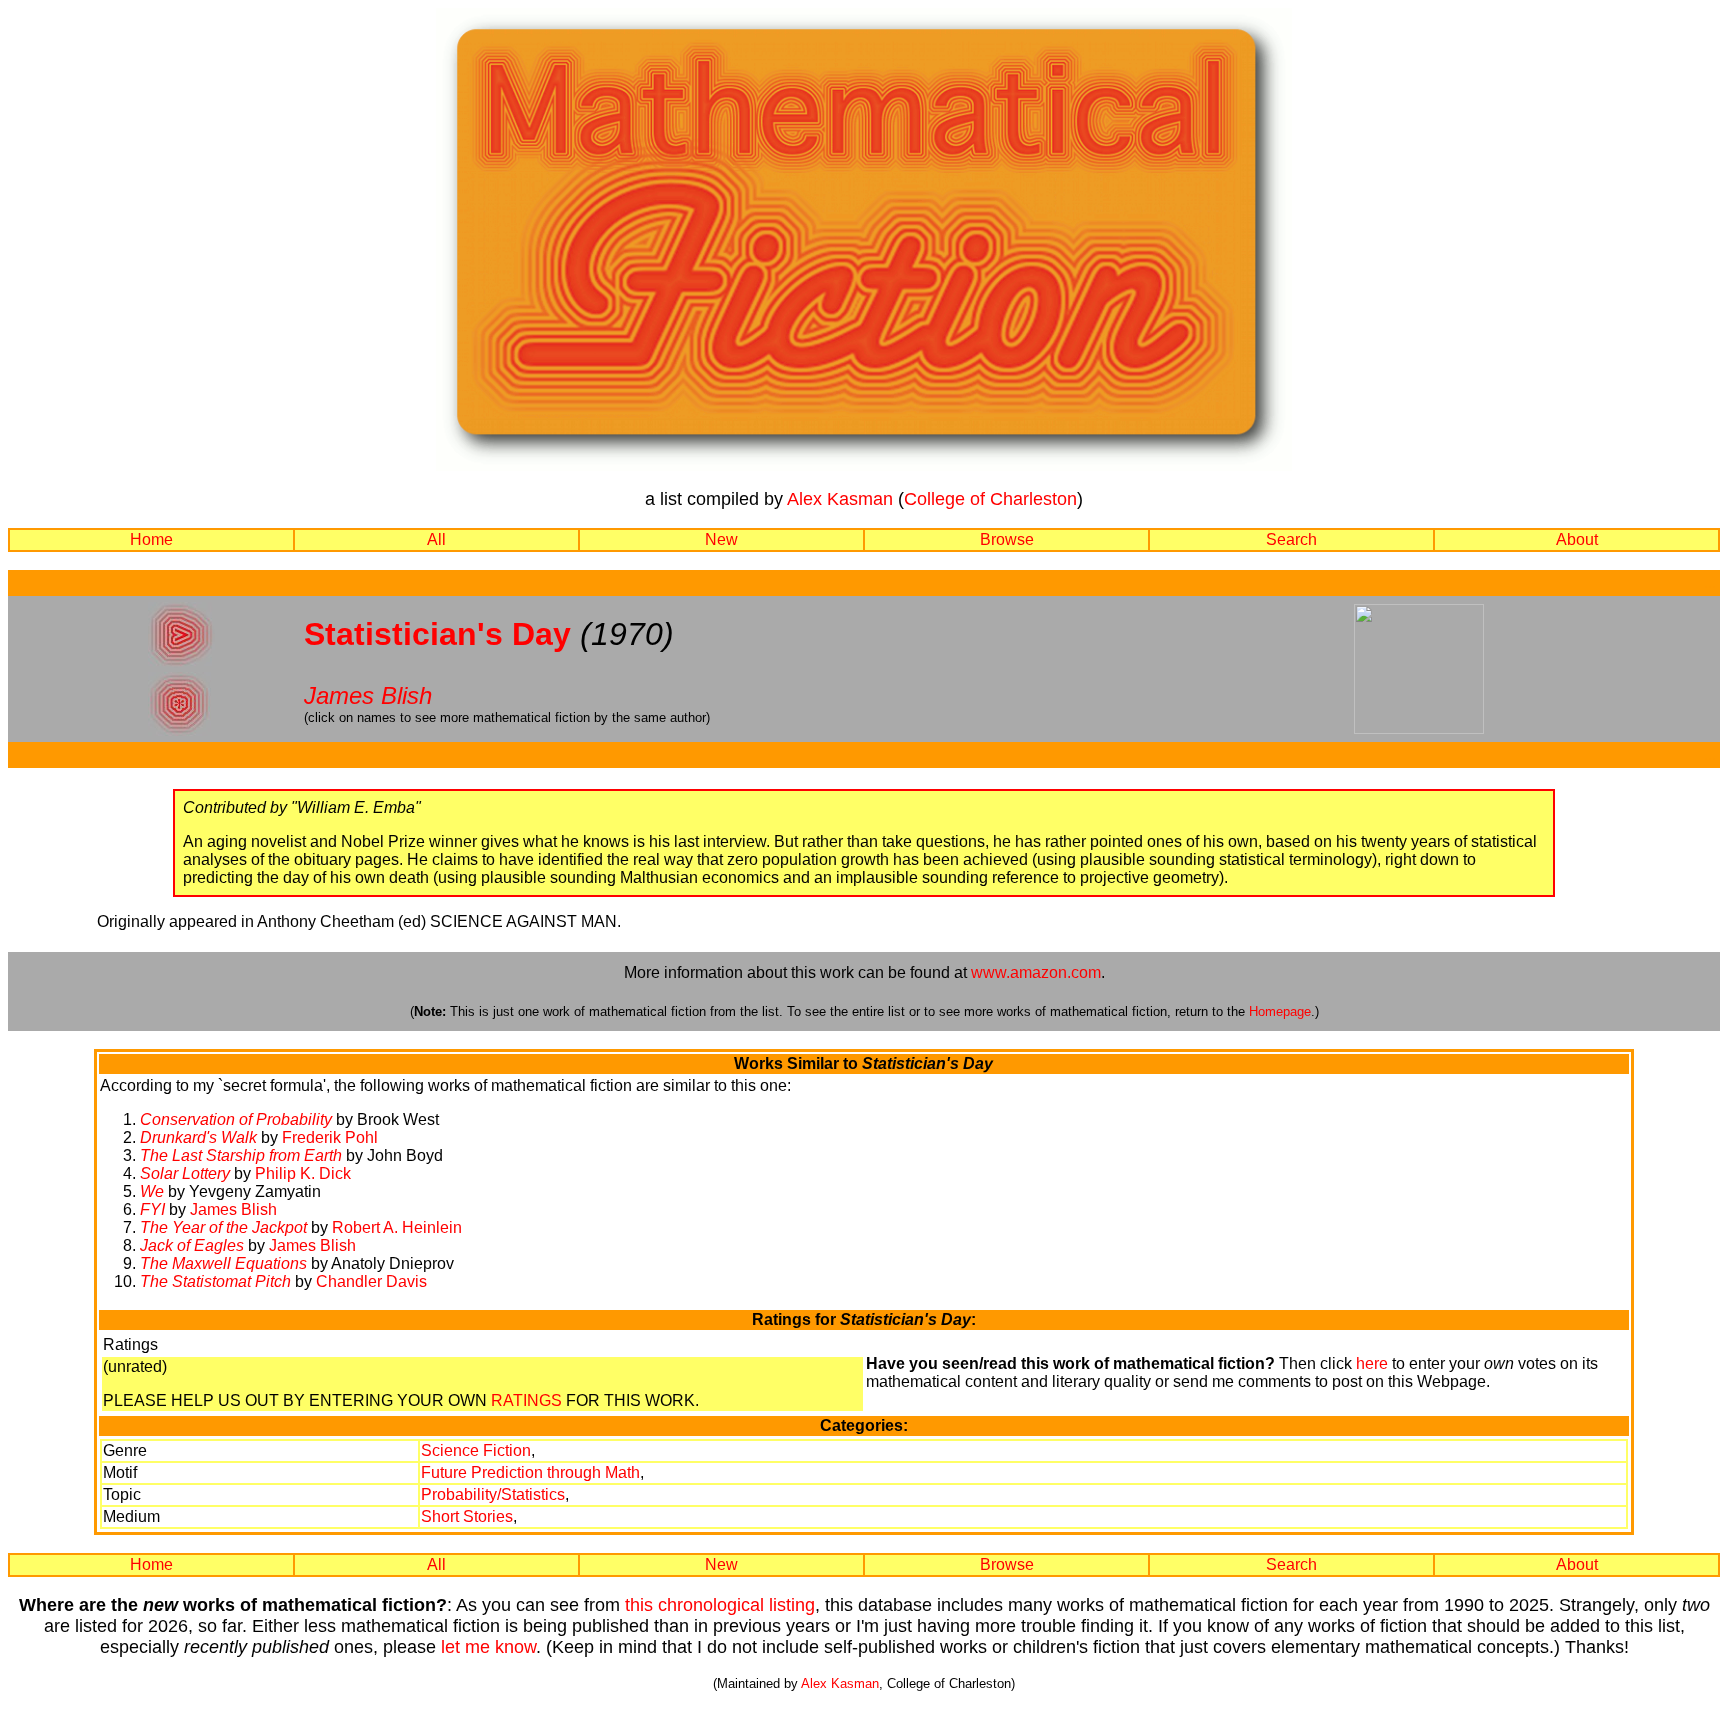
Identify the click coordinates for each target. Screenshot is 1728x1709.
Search (1291, 539)
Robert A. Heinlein (397, 1227)
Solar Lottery (185, 1173)
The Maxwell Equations (223, 1263)
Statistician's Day (437, 634)
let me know (488, 1647)
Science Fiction (476, 1450)
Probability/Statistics (493, 1494)
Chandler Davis (371, 1281)
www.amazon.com (1036, 972)
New (721, 539)
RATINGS (526, 1400)
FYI (152, 1209)
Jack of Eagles (192, 1245)
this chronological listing (720, 1605)
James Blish (368, 695)
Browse (1007, 539)
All (436, 539)
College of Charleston (990, 499)
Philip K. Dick (303, 1173)
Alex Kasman (840, 499)
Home (151, 539)
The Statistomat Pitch (215, 1281)
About (1577, 539)
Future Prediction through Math (530, 1472)
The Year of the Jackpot (223, 1227)
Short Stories (467, 1516)
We (152, 1191)
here (1372, 1363)
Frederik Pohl (330, 1137)
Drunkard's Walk (198, 1137)
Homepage (1280, 1011)
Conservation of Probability (236, 1119)
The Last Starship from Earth (241, 1155)
